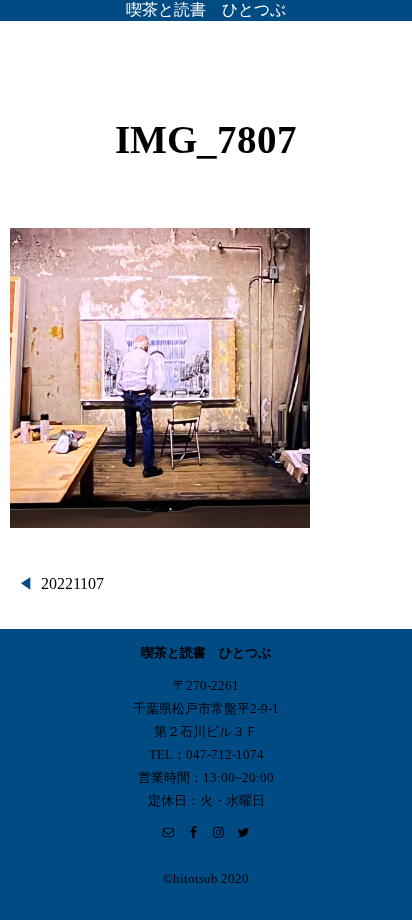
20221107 (72, 583)
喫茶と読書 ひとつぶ (206, 9)
